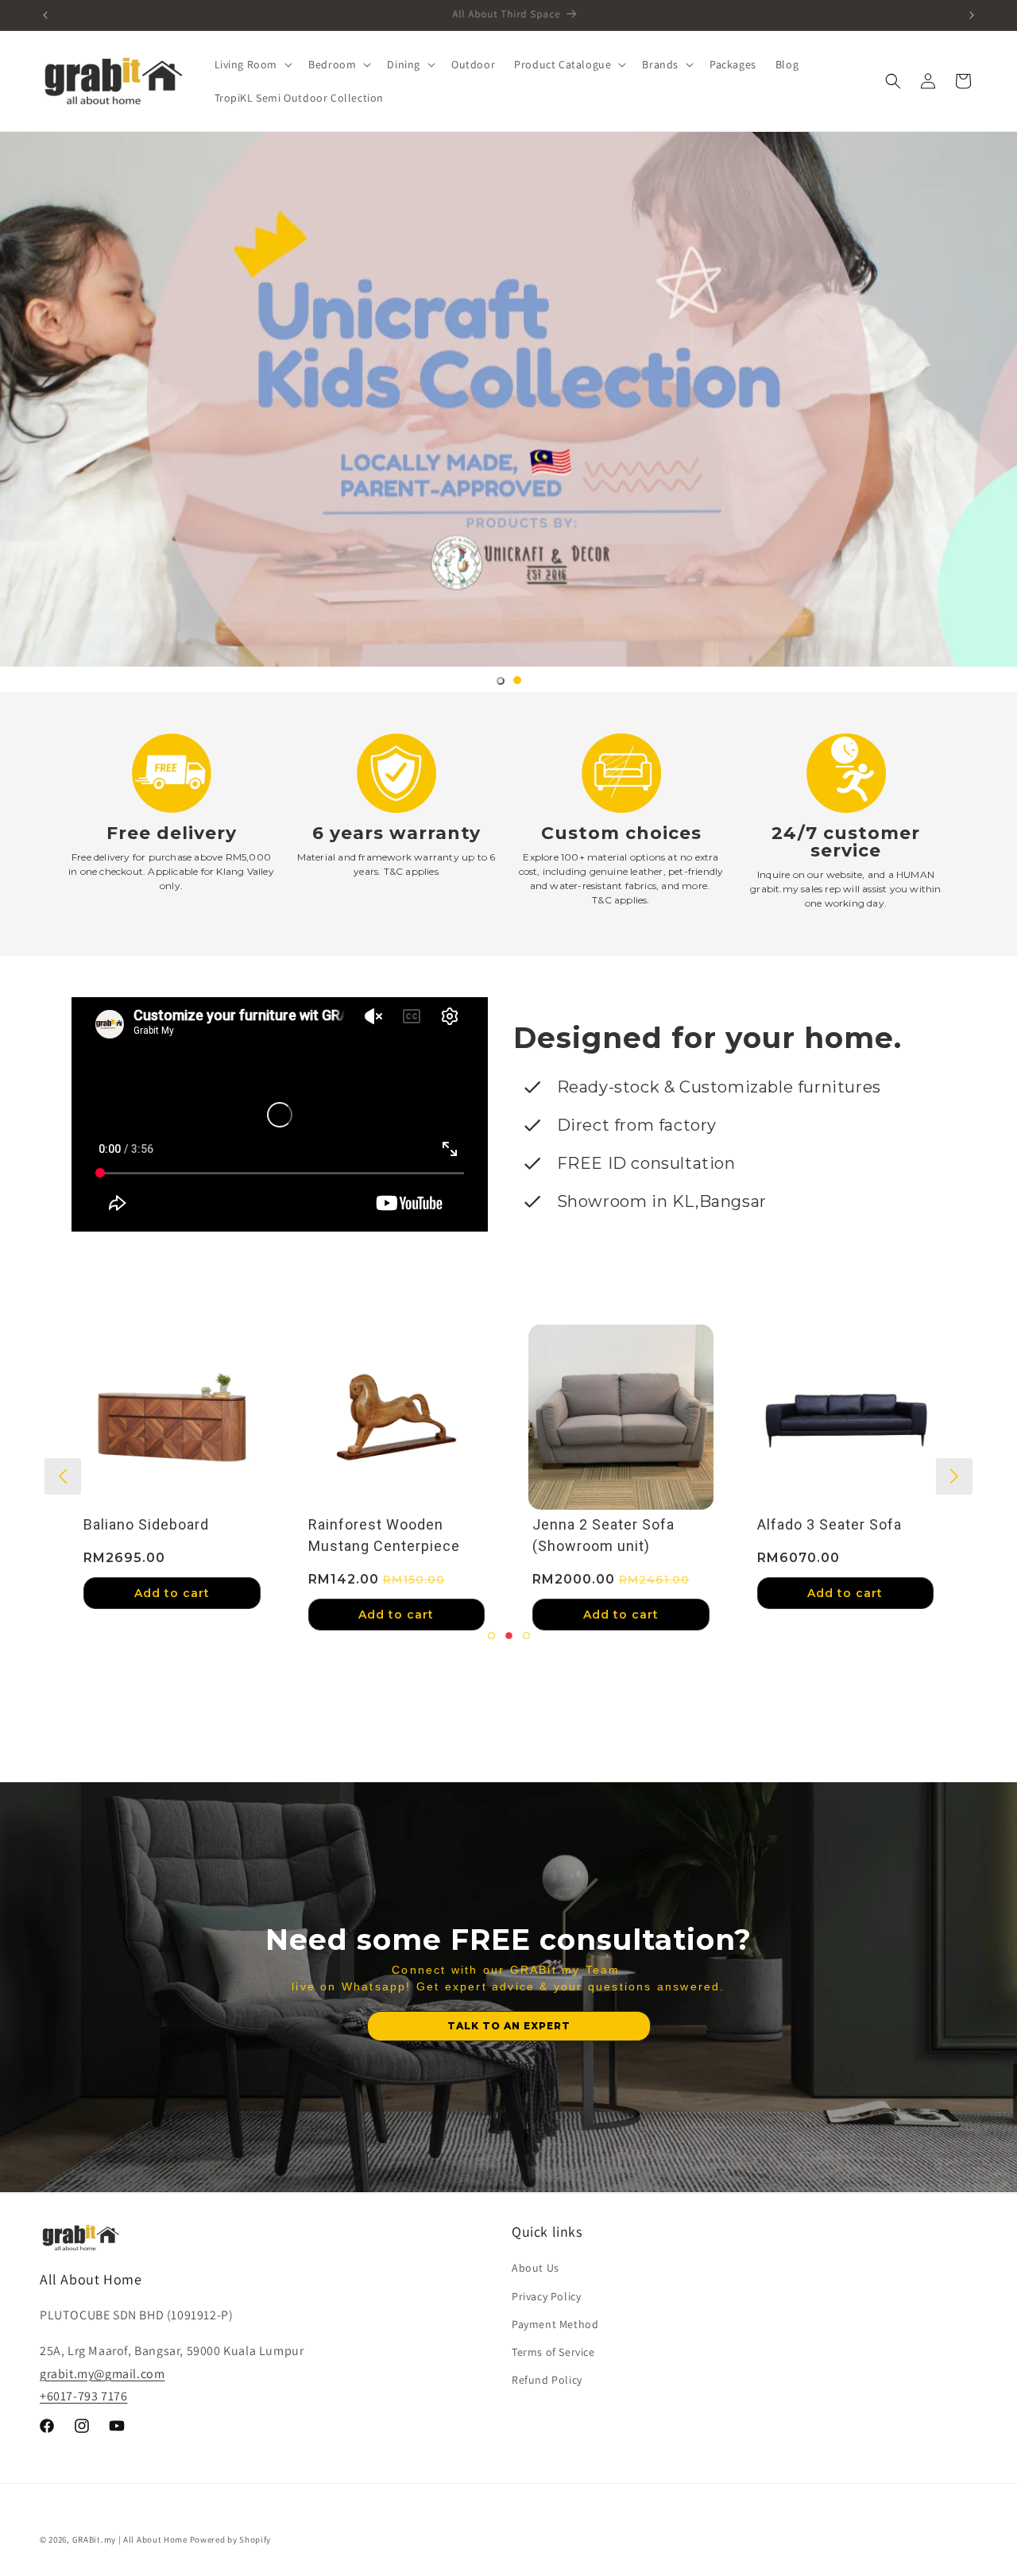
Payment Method (555, 2323)
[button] (252, 64)
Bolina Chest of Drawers (543, 1525)
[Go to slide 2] (517, 680)
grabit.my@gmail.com (102, 2373)
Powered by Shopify (231, 2539)
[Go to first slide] (954, 1476)
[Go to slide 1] (501, 681)
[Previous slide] (63, 1476)
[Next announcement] (972, 15)
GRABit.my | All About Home (130, 2539)
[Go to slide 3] (526, 1636)
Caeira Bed (271, 1525)
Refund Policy (547, 2380)
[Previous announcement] (45, 15)
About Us (536, 2268)
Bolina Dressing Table (760, 1525)
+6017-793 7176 (83, 2396)
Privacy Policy (546, 2296)
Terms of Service (553, 2351)
